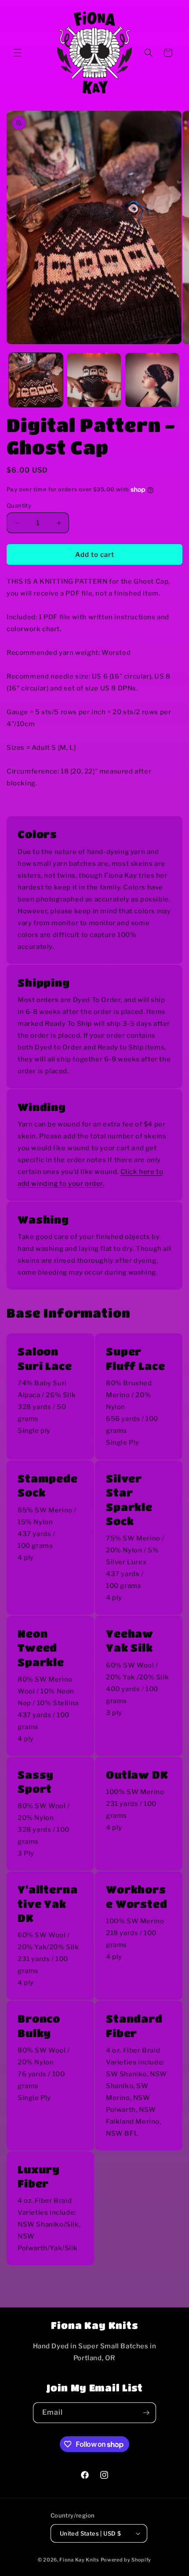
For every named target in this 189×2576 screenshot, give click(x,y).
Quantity (19, 505)
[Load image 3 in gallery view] (152, 380)
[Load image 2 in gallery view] (94, 380)
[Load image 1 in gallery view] (36, 380)
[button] (18, 53)
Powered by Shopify (126, 2560)
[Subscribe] (146, 2413)
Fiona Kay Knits (79, 2560)
